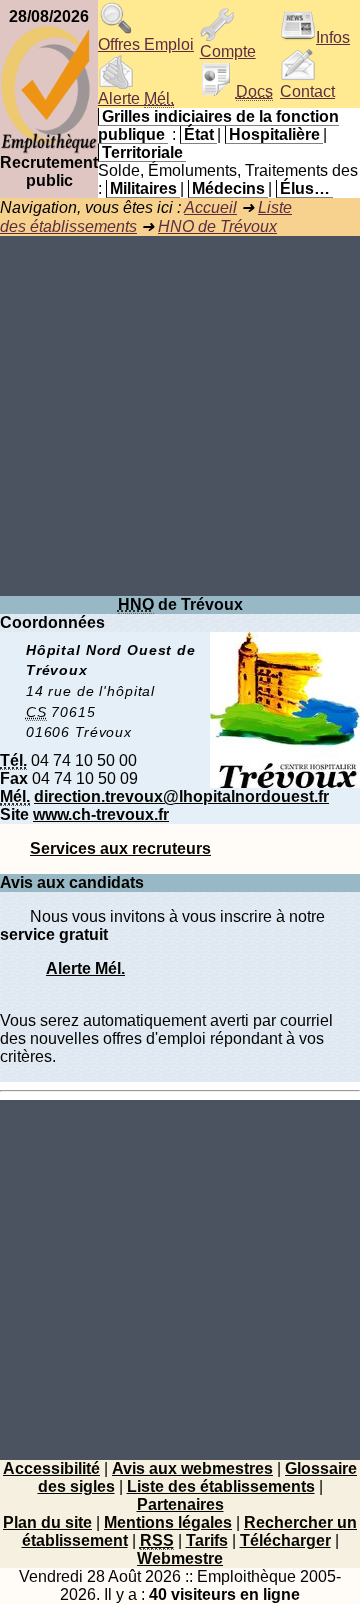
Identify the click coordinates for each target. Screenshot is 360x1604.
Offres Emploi (146, 44)
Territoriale (142, 152)
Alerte (136, 98)
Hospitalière (274, 134)
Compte (228, 51)
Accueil (210, 207)
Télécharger (285, 1540)
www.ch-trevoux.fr (101, 814)
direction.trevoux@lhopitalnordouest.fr (181, 796)
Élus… (305, 188)
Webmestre (180, 1558)
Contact (307, 91)
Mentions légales (168, 1522)
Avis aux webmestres (192, 1468)
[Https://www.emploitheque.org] (49, 148)
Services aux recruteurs (120, 848)
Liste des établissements (221, 1486)
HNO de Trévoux (217, 226)
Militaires (143, 188)
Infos (333, 37)
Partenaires (180, 1504)
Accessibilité (51, 1468)
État (199, 134)
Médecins (228, 188)
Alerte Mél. (85, 968)
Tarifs (207, 1540)
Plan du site (47, 1522)
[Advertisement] (180, 416)
